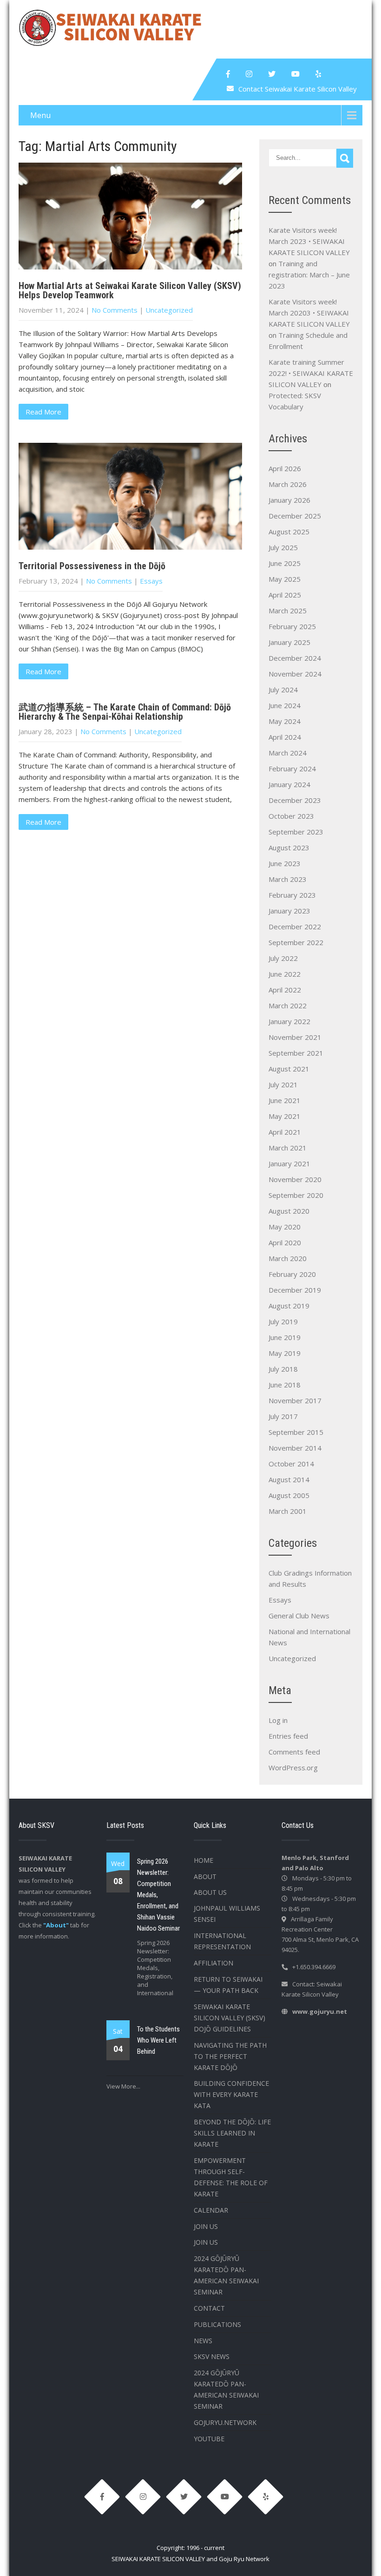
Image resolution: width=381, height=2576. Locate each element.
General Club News (299, 1616)
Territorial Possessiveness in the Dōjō (92, 566)
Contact (209, 2308)
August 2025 (289, 532)
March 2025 (288, 611)
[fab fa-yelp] (318, 74)
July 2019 (283, 1321)
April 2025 (285, 595)
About (205, 1876)
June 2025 (285, 563)
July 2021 (283, 1084)
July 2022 (283, 958)
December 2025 (295, 516)
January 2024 (289, 784)
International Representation (222, 1941)
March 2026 (288, 484)
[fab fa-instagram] (249, 74)
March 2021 (288, 1148)
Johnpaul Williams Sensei (227, 1914)
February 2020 (292, 1274)
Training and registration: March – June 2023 (309, 275)
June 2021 (285, 1100)
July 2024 (283, 690)
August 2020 (289, 1211)
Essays (151, 581)
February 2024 (292, 769)
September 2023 (296, 832)
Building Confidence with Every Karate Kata (231, 2094)
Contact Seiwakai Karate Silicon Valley (298, 89)
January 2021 (289, 1163)
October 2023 (291, 816)
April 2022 (285, 990)
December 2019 (295, 1290)
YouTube (209, 2439)
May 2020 (285, 1227)
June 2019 (285, 1337)
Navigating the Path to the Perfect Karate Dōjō (230, 2056)
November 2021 (295, 1037)
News (203, 2341)
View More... (123, 2086)
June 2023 (285, 863)
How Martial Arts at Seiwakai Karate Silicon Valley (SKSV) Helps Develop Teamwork (130, 290)
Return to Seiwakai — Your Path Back (228, 1985)
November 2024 (295, 674)
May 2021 (285, 1116)
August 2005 (289, 1495)
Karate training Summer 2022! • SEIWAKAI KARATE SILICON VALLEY (311, 373)
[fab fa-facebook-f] (228, 74)
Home (204, 1860)
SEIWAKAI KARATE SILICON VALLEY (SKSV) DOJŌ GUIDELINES (230, 2018)
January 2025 (289, 642)
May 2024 (285, 721)
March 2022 (288, 1005)
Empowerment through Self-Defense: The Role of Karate (231, 2177)
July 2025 (283, 547)
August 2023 (289, 848)
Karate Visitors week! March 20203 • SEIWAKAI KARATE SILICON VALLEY (309, 313)
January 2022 (289, 1021)
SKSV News (212, 2356)
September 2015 (296, 1432)
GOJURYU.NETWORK (225, 2422)
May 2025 (285, 579)
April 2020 (285, 1242)
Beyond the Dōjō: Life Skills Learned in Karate (232, 2133)
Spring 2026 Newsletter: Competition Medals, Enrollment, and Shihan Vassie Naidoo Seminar (158, 1895)
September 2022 (296, 942)
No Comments (115, 310)
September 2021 (296, 1053)
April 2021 (285, 1132)
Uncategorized (169, 310)
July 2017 (283, 1416)
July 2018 (283, 1369)
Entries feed (288, 1736)
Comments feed (294, 1752)
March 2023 (288, 879)
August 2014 (289, 1479)
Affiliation (213, 1963)
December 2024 (295, 658)
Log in (278, 1720)
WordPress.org (293, 1768)
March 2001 (288, 1511)
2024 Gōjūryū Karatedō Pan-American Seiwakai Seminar (226, 2275)
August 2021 (289, 1069)
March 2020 (288, 1258)
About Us (210, 1892)
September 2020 (296, 1195)
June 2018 (285, 1385)
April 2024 (285, 737)
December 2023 (295, 800)
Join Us (206, 2226)
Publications (217, 2324)
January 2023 (289, 911)
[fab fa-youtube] (296, 74)
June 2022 (285, 974)
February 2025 (292, 626)
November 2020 (295, 1179)
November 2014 (295, 1448)
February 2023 (292, 895)
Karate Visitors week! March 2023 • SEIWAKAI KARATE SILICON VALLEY (309, 241)
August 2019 (289, 1306)
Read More (43, 412)
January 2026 (289, 500)
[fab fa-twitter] (272, 74)
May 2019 (285, 1353)
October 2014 (291, 1464)
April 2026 (285, 468)
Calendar (211, 2210)
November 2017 (295, 1400)
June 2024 (285, 705)
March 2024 (288, 753)
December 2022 (295, 927)
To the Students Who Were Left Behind (158, 2040)
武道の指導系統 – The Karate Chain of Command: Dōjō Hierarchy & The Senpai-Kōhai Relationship (125, 712)
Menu (40, 115)
